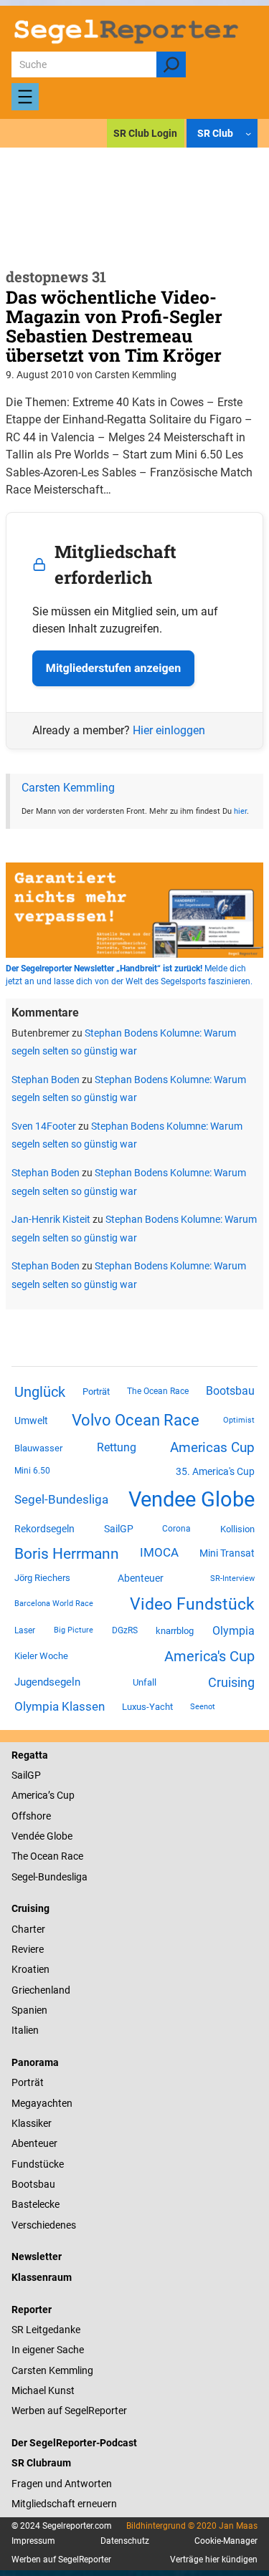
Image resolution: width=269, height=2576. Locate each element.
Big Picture (74, 1630)
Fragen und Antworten (62, 2484)
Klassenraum (42, 2277)
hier (240, 811)
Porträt (96, 1392)
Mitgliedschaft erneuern (64, 2504)
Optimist (239, 1420)
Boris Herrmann (67, 1553)
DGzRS (125, 1630)
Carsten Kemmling (68, 788)
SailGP (119, 1529)
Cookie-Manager (226, 2541)
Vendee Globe (192, 1499)
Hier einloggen (169, 730)
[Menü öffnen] (25, 97)
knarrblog (175, 1631)
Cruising (231, 1682)
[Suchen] (171, 64)
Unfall (145, 1682)
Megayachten (42, 2103)
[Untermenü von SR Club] (248, 133)
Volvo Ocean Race (136, 1420)
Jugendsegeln (47, 1682)
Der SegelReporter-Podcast (74, 2443)
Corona (176, 1529)
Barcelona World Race (54, 1604)
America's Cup (209, 1656)
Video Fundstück (192, 1604)
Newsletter (37, 2257)
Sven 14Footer (44, 1126)
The (21, 1856)
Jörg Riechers (42, 1578)
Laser (25, 1630)
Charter (28, 1929)
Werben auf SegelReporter (69, 2411)
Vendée (28, 1836)
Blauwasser (38, 1448)
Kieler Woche (41, 1656)
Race (71, 1856)
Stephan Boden (46, 1080)
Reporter (32, 2310)
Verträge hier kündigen (214, 2560)
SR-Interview (232, 1578)
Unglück (40, 1392)
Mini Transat (227, 1553)
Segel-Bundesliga (61, 1499)
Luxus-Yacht (147, 1707)
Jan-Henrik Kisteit (51, 1219)
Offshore (31, 1816)
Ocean (44, 1856)
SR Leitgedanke (46, 2330)
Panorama (35, 2062)
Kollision (237, 1529)
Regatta (30, 1755)
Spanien (29, 2010)
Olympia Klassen (60, 1706)
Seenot (203, 1707)
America (30, 1795)
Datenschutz (125, 2541)
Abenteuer (141, 1578)
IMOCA (159, 1553)
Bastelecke (36, 2204)
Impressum (33, 2541)
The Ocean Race (158, 1391)
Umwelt (31, 1421)
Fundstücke (38, 2164)
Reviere (28, 1949)
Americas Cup (212, 1448)
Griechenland (41, 1990)
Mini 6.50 (32, 1471)
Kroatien (30, 1969)
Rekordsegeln (44, 1529)
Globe (58, 1836)
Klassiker (32, 2123)
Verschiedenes (44, 2225)
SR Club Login (145, 133)
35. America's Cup (215, 1471)
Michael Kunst (43, 2390)
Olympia (233, 1631)
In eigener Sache (48, 2350)
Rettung (117, 1447)
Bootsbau (230, 1391)
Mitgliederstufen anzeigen (113, 668)
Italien (25, 2030)
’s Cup (61, 1795)
